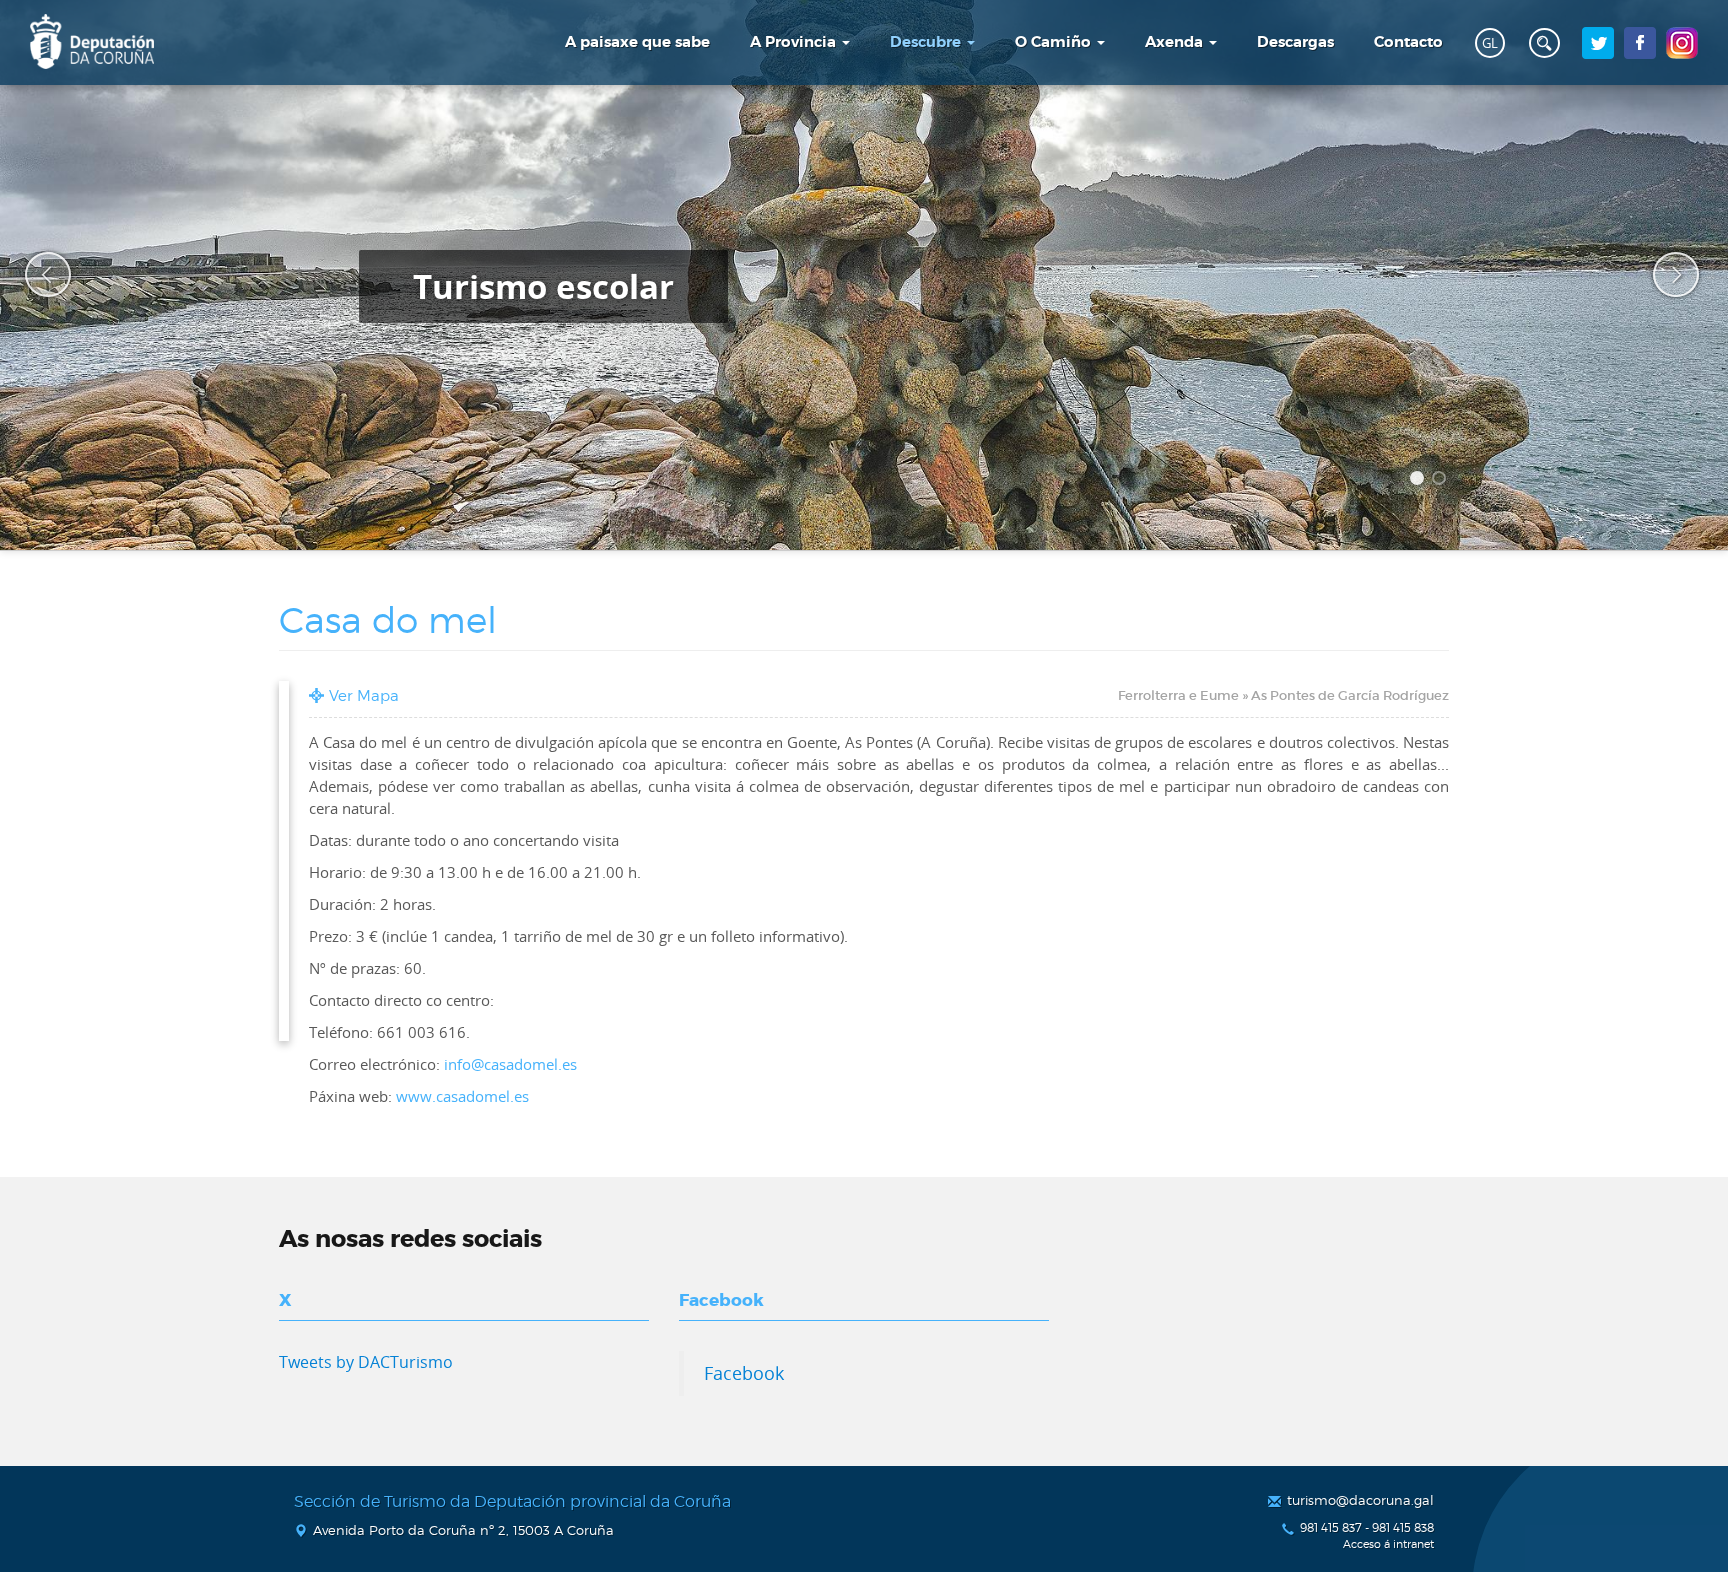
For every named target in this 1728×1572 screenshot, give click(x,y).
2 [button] (1442, 481)
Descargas (1295, 42)
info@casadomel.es (510, 1064)
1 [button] (1420, 481)
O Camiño (1055, 42)
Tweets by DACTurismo (366, 1362)
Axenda (1176, 42)
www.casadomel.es (462, 1096)
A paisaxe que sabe (637, 42)
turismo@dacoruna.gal (1360, 1500)
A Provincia (795, 42)
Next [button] (1663, 275)
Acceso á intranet (1388, 1544)
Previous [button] (35, 275)
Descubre (927, 42)
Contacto (1408, 42)
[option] (864, 275)
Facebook (744, 1373)
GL (1490, 43)
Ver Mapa (364, 696)
